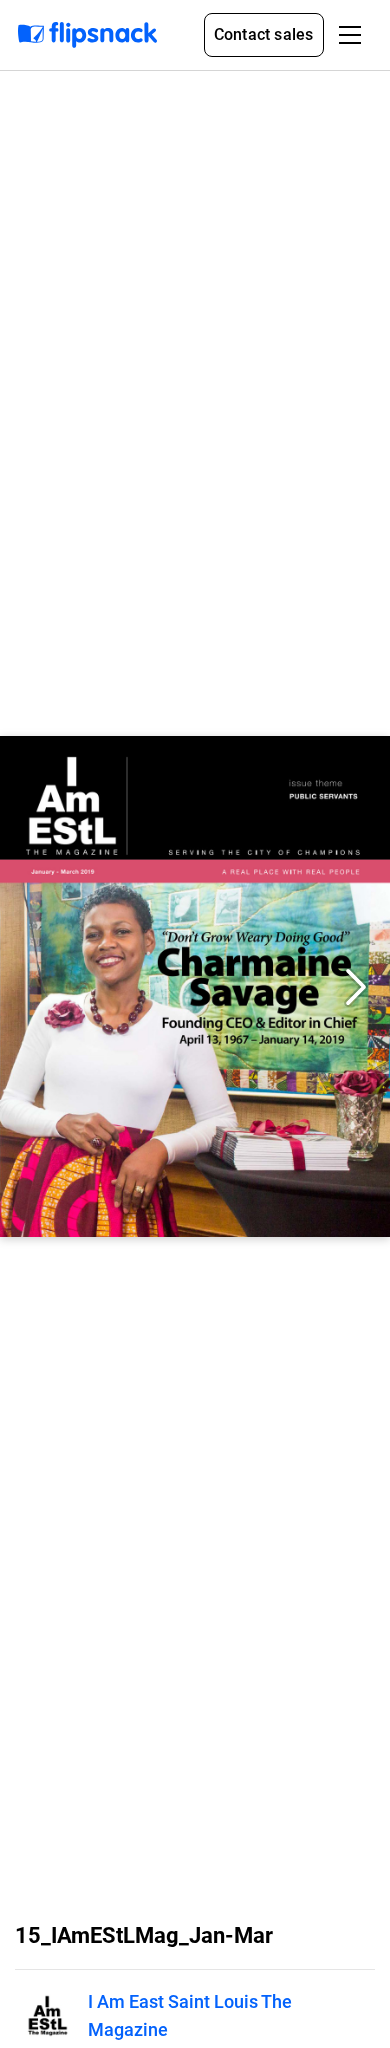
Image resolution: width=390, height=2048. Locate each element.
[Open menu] (350, 35)
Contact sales (264, 34)
